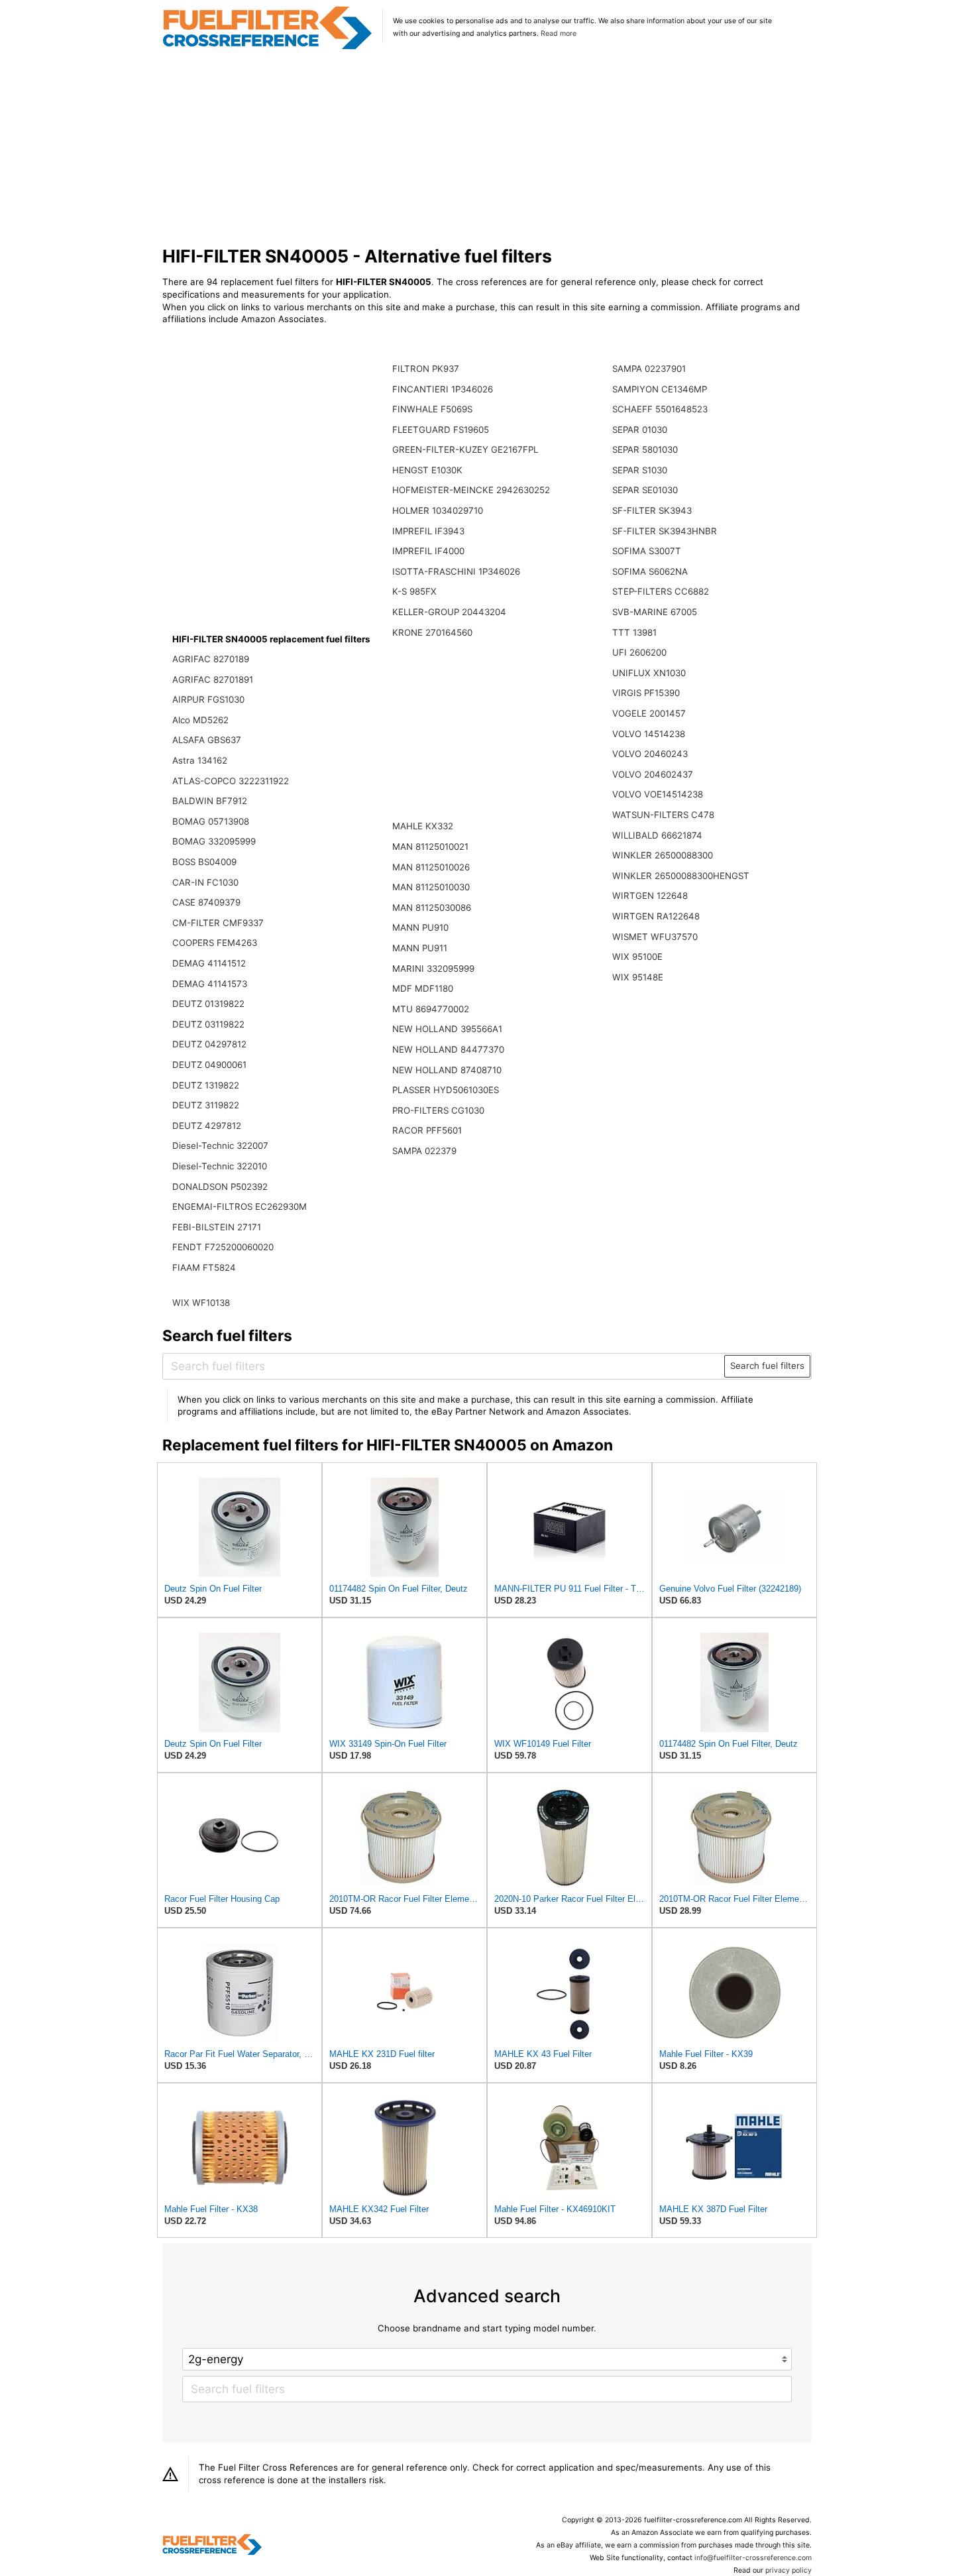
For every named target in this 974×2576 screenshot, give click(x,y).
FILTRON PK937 (426, 369)
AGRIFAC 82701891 (213, 679)
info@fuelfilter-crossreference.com (753, 2558)
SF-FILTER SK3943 (652, 510)
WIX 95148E (638, 977)
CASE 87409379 (206, 902)
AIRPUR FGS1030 (208, 699)
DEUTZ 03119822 (208, 1024)
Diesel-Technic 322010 (220, 1166)
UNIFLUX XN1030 (649, 673)
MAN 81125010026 (431, 867)
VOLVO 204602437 (653, 774)
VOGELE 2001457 (649, 713)
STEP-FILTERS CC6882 (661, 591)
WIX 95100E (637, 957)
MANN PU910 (420, 927)
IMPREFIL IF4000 (428, 551)
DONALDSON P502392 (220, 1187)
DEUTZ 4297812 (207, 1126)
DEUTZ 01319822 (208, 1004)
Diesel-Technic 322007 (220, 1145)
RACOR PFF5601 (427, 1130)
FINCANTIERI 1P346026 (443, 389)
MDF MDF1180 (423, 988)
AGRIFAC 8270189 (211, 659)
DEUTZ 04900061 (209, 1065)
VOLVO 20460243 (650, 754)
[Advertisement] (487, 148)
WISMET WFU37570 (655, 937)
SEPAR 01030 (640, 430)
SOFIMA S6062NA (650, 571)
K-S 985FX (414, 591)
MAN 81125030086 (432, 907)
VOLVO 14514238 (649, 734)
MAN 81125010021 (430, 847)
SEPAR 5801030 (645, 449)
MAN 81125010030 (431, 887)
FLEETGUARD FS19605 (441, 430)
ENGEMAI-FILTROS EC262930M (240, 1206)
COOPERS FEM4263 (215, 943)
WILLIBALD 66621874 (657, 835)
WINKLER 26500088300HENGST (681, 876)
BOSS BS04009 (204, 862)
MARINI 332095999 (433, 968)
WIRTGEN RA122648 (656, 916)
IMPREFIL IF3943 (428, 531)
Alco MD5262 (200, 720)
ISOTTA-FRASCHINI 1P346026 (456, 571)
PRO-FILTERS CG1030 (438, 1110)
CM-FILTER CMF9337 (218, 923)
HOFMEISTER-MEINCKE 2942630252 (471, 490)
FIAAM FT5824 (204, 1267)
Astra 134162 (200, 760)
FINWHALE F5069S (432, 409)
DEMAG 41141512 (209, 963)
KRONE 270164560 (432, 632)
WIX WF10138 (201, 1303)
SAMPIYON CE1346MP (660, 389)
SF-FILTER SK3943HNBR (665, 531)
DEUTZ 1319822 (206, 1085)
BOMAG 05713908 (211, 821)
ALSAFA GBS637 (207, 740)
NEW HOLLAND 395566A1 (447, 1029)
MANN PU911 (420, 948)
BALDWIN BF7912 (210, 801)
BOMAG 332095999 (214, 841)
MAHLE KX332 (423, 826)
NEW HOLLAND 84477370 (448, 1049)
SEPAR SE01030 (645, 490)
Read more (559, 33)
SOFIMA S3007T (647, 551)
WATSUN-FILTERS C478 (663, 815)
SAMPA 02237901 (649, 369)
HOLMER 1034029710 (438, 510)
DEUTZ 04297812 (209, 1044)
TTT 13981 (634, 632)
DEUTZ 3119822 (206, 1105)
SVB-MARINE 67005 (655, 612)
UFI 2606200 (639, 652)
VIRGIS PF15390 (646, 693)
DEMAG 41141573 (210, 984)
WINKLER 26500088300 (663, 855)
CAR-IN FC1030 (205, 882)
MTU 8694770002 (431, 1009)
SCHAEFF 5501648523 (660, 409)
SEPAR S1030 (640, 470)
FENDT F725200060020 (223, 1247)
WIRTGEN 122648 (650, 896)
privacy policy (788, 2570)
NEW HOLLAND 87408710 (447, 1070)
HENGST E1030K (427, 470)
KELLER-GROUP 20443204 (449, 612)
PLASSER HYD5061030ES (446, 1090)
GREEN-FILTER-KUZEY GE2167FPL (465, 449)
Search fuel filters (767, 1366)
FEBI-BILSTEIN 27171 (217, 1227)
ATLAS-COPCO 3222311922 (231, 781)
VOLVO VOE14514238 (658, 794)
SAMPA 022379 (424, 1151)
